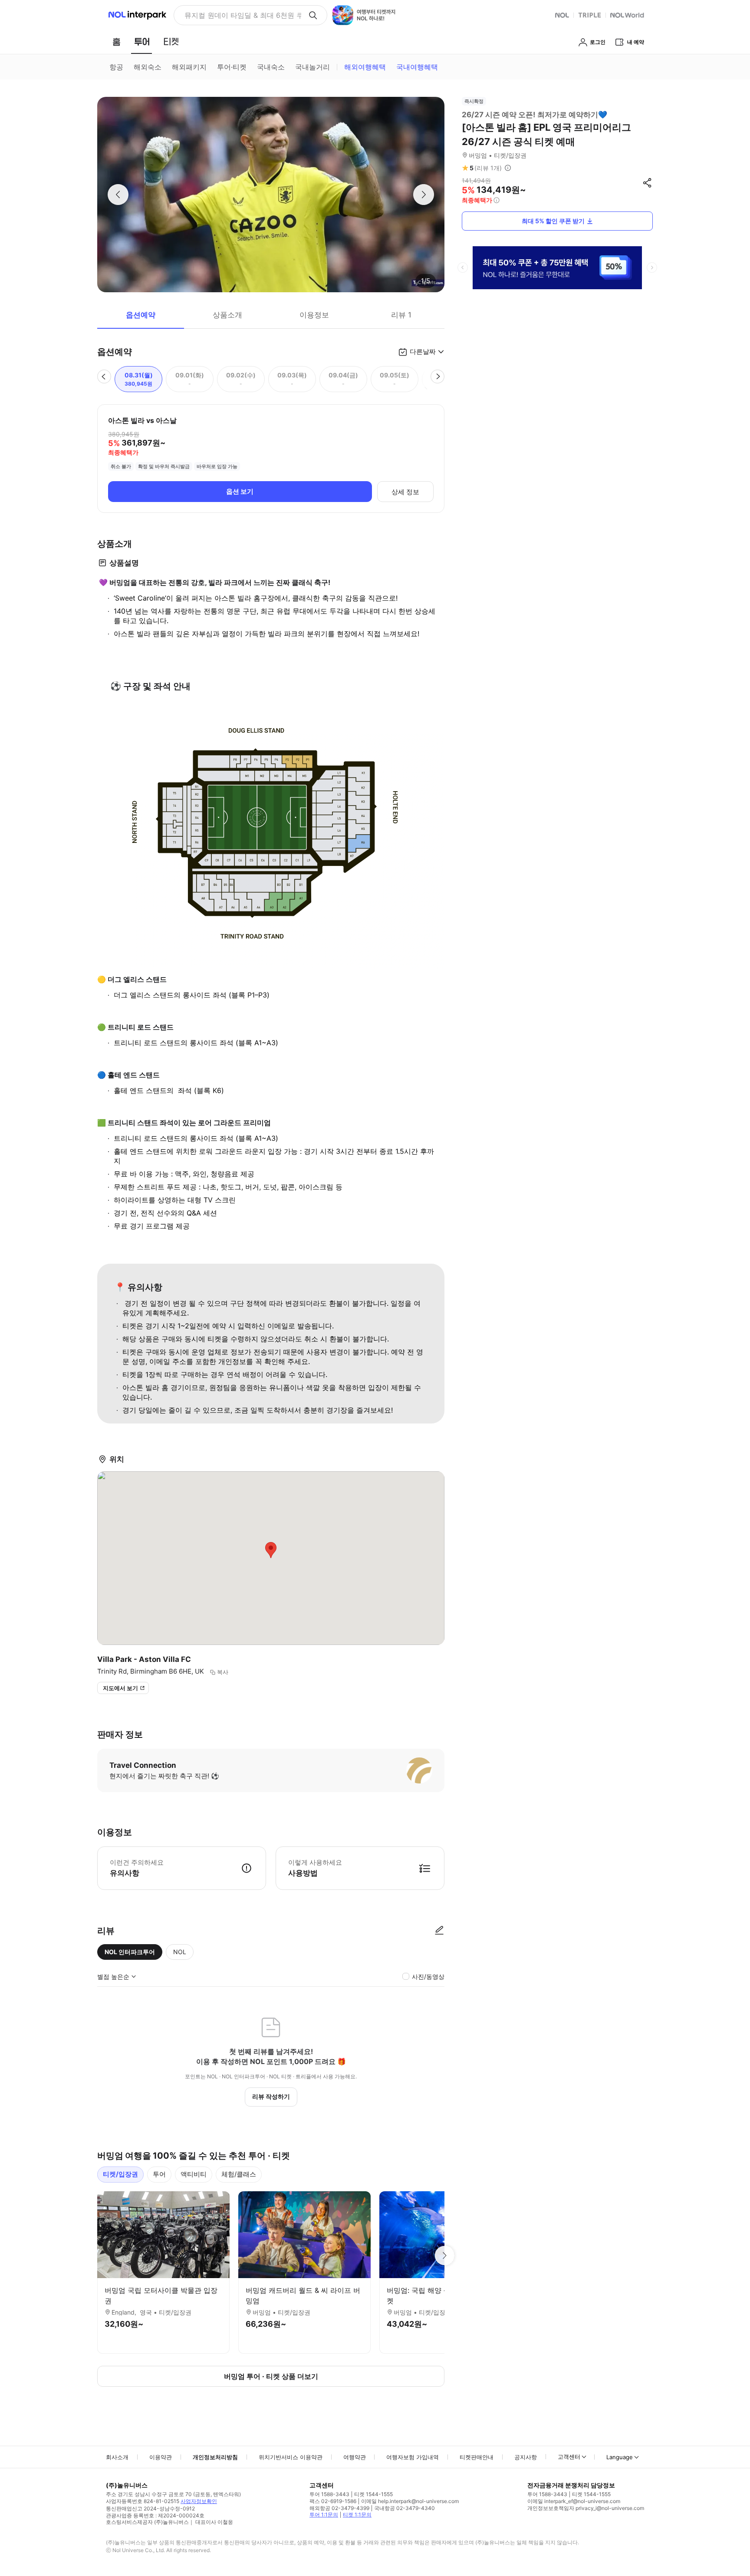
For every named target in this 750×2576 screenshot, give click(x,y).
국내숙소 (271, 67)
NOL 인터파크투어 (130, 1952)
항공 (116, 67)
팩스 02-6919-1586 (333, 2501)
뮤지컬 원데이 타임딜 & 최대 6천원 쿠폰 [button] (243, 15)
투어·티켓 (232, 67)
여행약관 (355, 2457)
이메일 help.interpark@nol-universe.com (410, 2501)
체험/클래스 (239, 2174)
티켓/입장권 (120, 2174)
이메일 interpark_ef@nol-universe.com (574, 2501)
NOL (180, 1952)
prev (463, 268)
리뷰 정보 (508, 168)
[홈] (116, 42)
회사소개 (117, 2457)
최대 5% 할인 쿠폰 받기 (553, 221)
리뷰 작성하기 (271, 2096)
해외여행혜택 (365, 67)
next (652, 268)
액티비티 (194, 2174)
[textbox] (271, 1008)
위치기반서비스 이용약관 (291, 2457)
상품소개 (227, 315)
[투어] (142, 42)
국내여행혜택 (417, 67)
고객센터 (569, 2457)
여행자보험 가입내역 (413, 2457)
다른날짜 (423, 352)
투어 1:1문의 (324, 2515)
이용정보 (314, 315)
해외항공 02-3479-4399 (339, 2508)
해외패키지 (189, 67)
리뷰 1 (401, 315)
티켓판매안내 (477, 2457)
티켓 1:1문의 (357, 2515)
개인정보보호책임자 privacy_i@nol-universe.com (586, 2508)
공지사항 (526, 2457)
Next (444, 2256)
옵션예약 (141, 315)
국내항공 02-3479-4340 (405, 2508)
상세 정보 (405, 492)
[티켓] (171, 42)
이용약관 (161, 2457)
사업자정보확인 (199, 2501)
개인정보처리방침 (215, 2457)
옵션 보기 (240, 491)
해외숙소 (148, 67)
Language (620, 2457)
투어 (159, 2174)
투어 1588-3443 (329, 2494)
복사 (223, 1672)
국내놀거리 (312, 67)
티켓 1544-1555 (373, 2494)
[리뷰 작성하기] (439, 1931)
